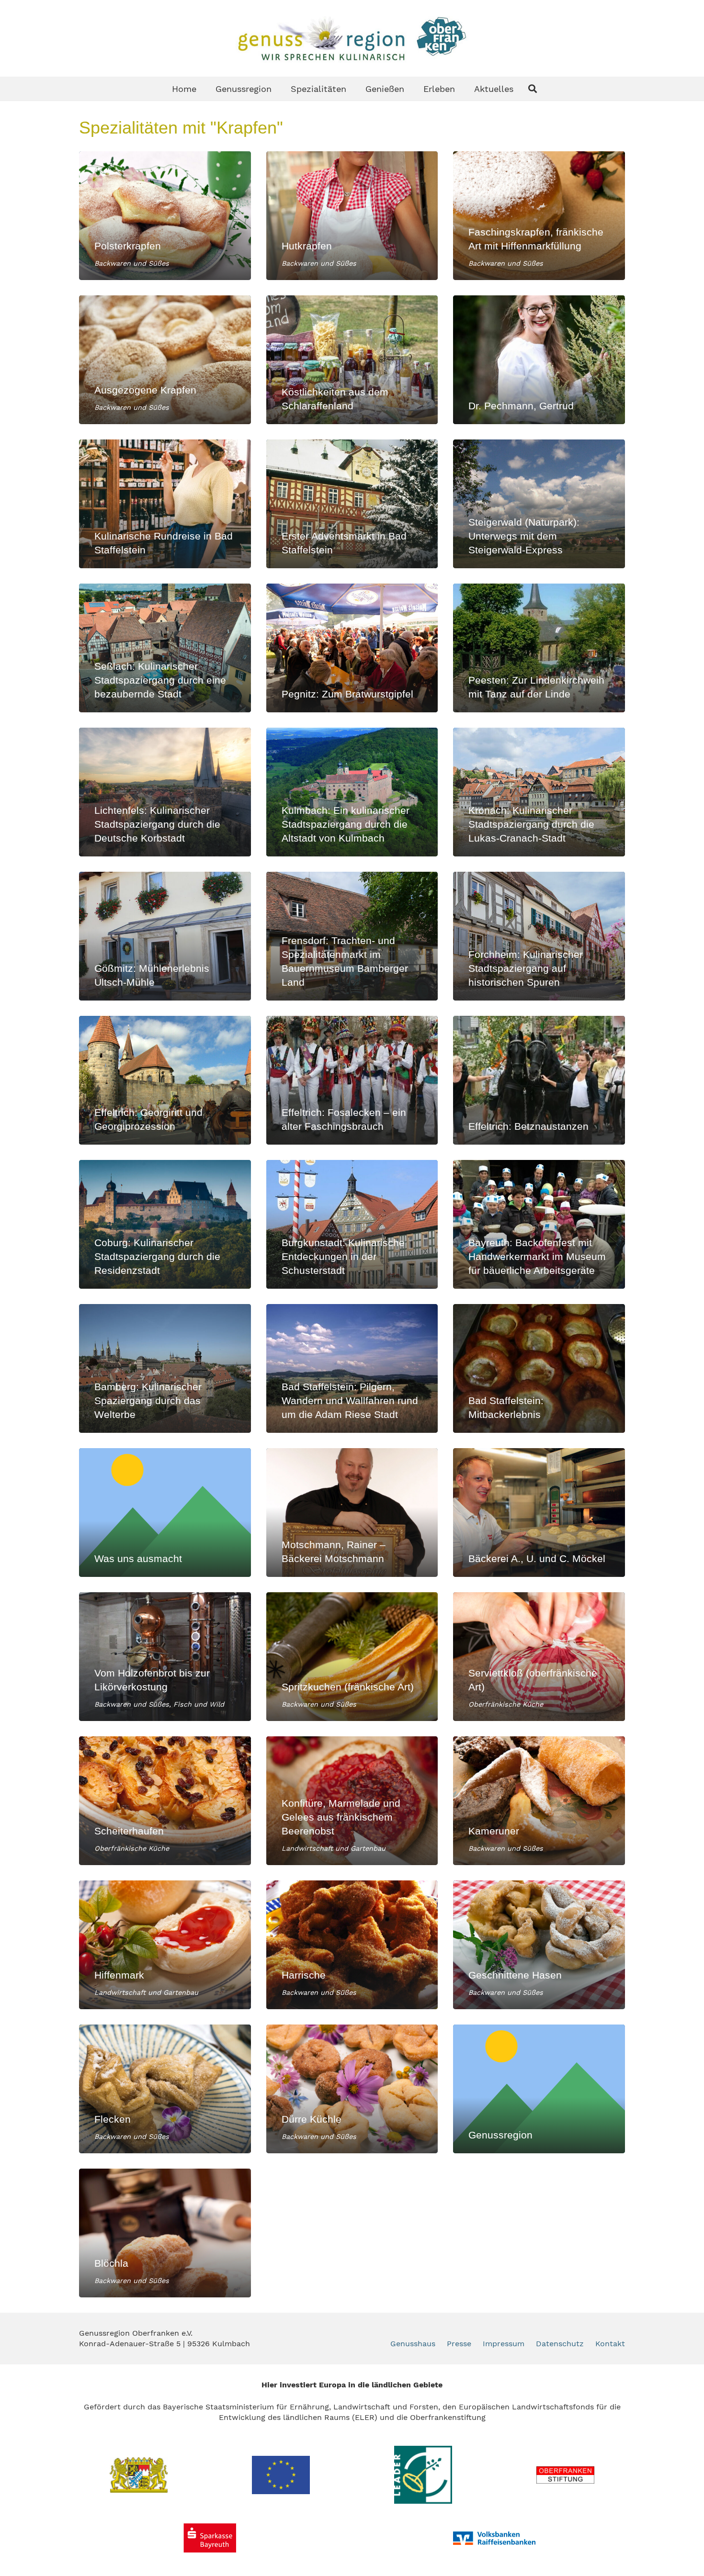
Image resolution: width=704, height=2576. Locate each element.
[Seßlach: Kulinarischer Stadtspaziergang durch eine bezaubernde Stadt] (165, 648)
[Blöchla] (165, 2233)
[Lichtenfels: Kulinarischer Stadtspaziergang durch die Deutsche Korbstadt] (165, 792)
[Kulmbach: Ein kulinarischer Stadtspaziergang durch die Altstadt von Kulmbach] (352, 792)
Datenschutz (560, 2344)
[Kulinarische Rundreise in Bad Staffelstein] (165, 504)
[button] (533, 89)
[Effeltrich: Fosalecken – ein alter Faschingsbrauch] (352, 1080)
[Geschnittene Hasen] (539, 1945)
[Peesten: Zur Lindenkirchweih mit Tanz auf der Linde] (539, 648)
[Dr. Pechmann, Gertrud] (539, 360)
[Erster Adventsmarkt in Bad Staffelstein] (352, 504)
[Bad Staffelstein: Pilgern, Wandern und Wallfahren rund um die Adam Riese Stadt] (352, 1368)
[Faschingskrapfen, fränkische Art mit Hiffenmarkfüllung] (539, 216)
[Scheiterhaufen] (165, 1801)
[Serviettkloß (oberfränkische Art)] (539, 1657)
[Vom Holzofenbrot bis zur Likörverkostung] (165, 1657)
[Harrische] (352, 1945)
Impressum (504, 2344)
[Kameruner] (539, 1801)
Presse (459, 2344)
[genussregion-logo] (352, 38)
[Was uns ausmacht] (165, 1513)
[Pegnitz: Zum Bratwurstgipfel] (352, 648)
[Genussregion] (539, 2089)
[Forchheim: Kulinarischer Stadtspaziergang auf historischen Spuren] (539, 936)
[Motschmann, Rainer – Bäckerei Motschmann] (352, 1513)
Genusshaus (413, 2344)
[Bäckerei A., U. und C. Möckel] (539, 1513)
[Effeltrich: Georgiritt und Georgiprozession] (165, 1080)
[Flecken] (165, 2089)
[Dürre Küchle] (352, 2089)
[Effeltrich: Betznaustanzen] (539, 1080)
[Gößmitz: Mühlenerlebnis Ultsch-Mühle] (165, 936)
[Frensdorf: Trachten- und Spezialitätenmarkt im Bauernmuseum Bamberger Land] (352, 936)
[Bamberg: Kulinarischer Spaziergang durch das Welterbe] (165, 1368)
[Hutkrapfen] (352, 216)
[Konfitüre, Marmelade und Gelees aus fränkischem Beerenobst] (352, 1801)
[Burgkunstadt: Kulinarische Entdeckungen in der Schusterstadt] (352, 1224)
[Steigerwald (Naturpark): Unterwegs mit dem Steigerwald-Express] (539, 504)
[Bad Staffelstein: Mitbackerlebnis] (539, 1368)
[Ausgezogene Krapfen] (165, 360)
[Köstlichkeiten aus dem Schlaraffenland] (352, 360)
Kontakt (610, 2344)
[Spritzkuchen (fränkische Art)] (352, 1657)
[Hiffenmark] (165, 1945)
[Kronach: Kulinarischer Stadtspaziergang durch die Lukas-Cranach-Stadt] (539, 792)
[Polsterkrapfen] (165, 216)
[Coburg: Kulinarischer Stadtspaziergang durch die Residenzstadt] (165, 1224)
